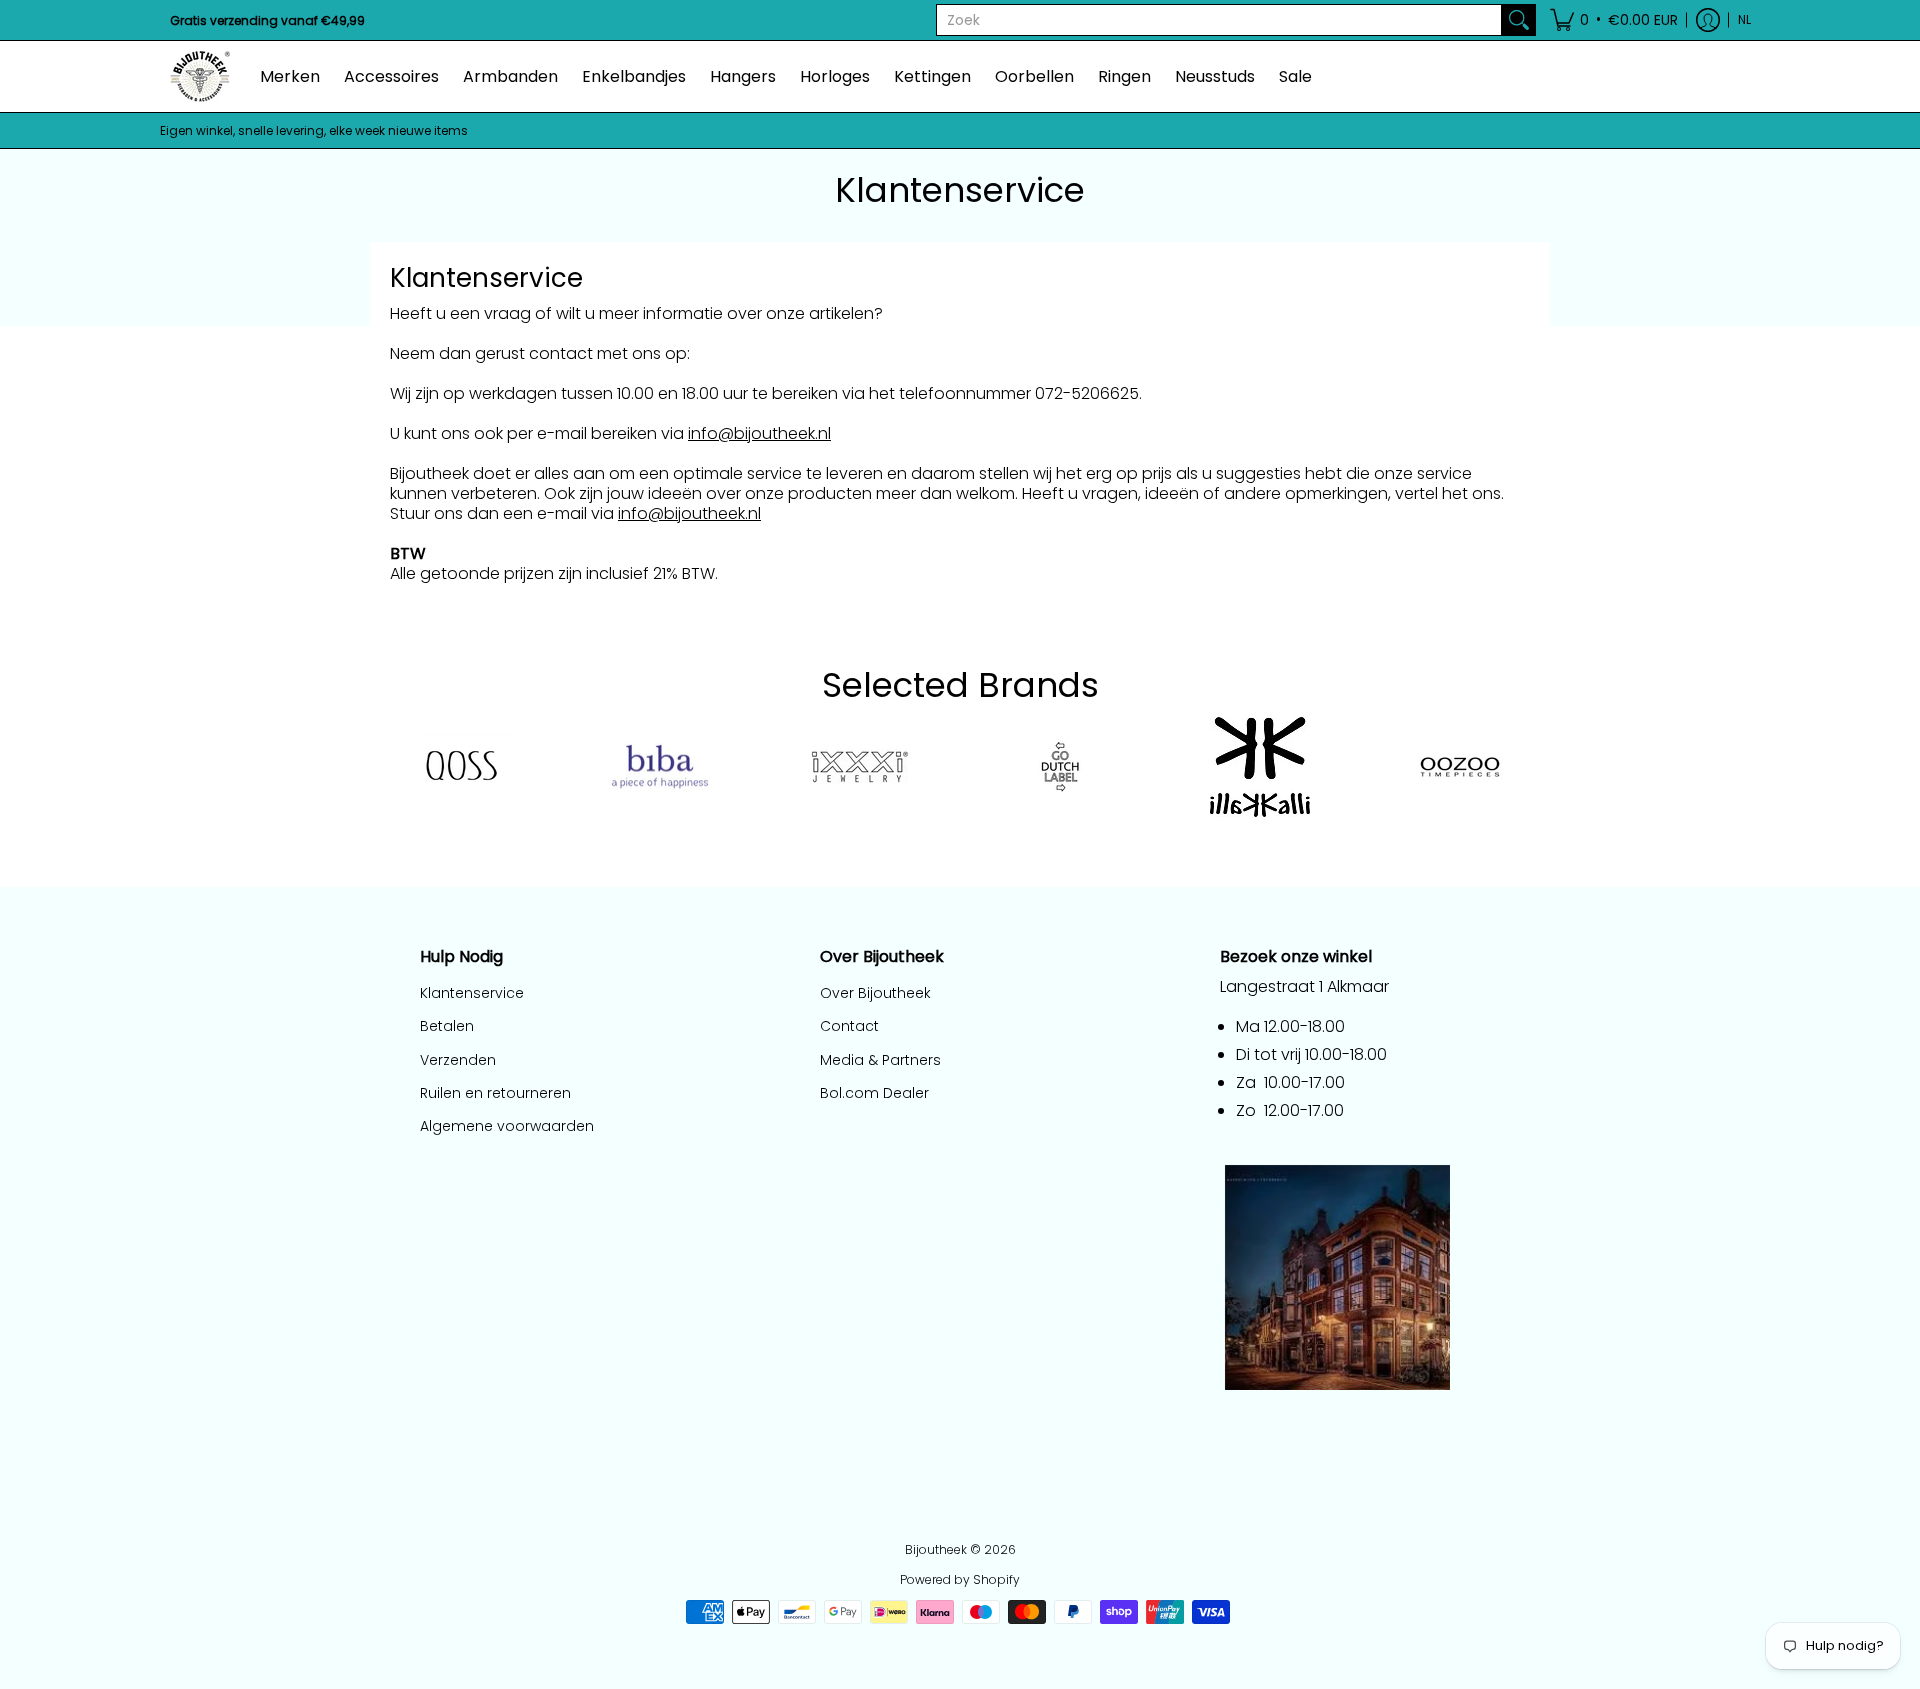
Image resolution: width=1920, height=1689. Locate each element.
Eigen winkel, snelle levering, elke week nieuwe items (314, 130)
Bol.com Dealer (874, 1093)
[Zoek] (1519, 20)
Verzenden (458, 1060)
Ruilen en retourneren (495, 1093)
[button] (1614, 20)
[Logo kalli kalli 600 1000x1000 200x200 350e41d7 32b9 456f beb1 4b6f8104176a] (1260, 767)
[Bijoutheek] (200, 76)
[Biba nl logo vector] (660, 767)
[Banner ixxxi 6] (860, 767)
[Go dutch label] (1060, 767)
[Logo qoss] (460, 766)
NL (1744, 19)
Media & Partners (880, 1060)
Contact (849, 1026)
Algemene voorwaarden (507, 1126)
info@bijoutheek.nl (759, 433)
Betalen (447, 1026)
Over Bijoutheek (875, 993)
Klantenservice (472, 993)
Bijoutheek (936, 1549)
